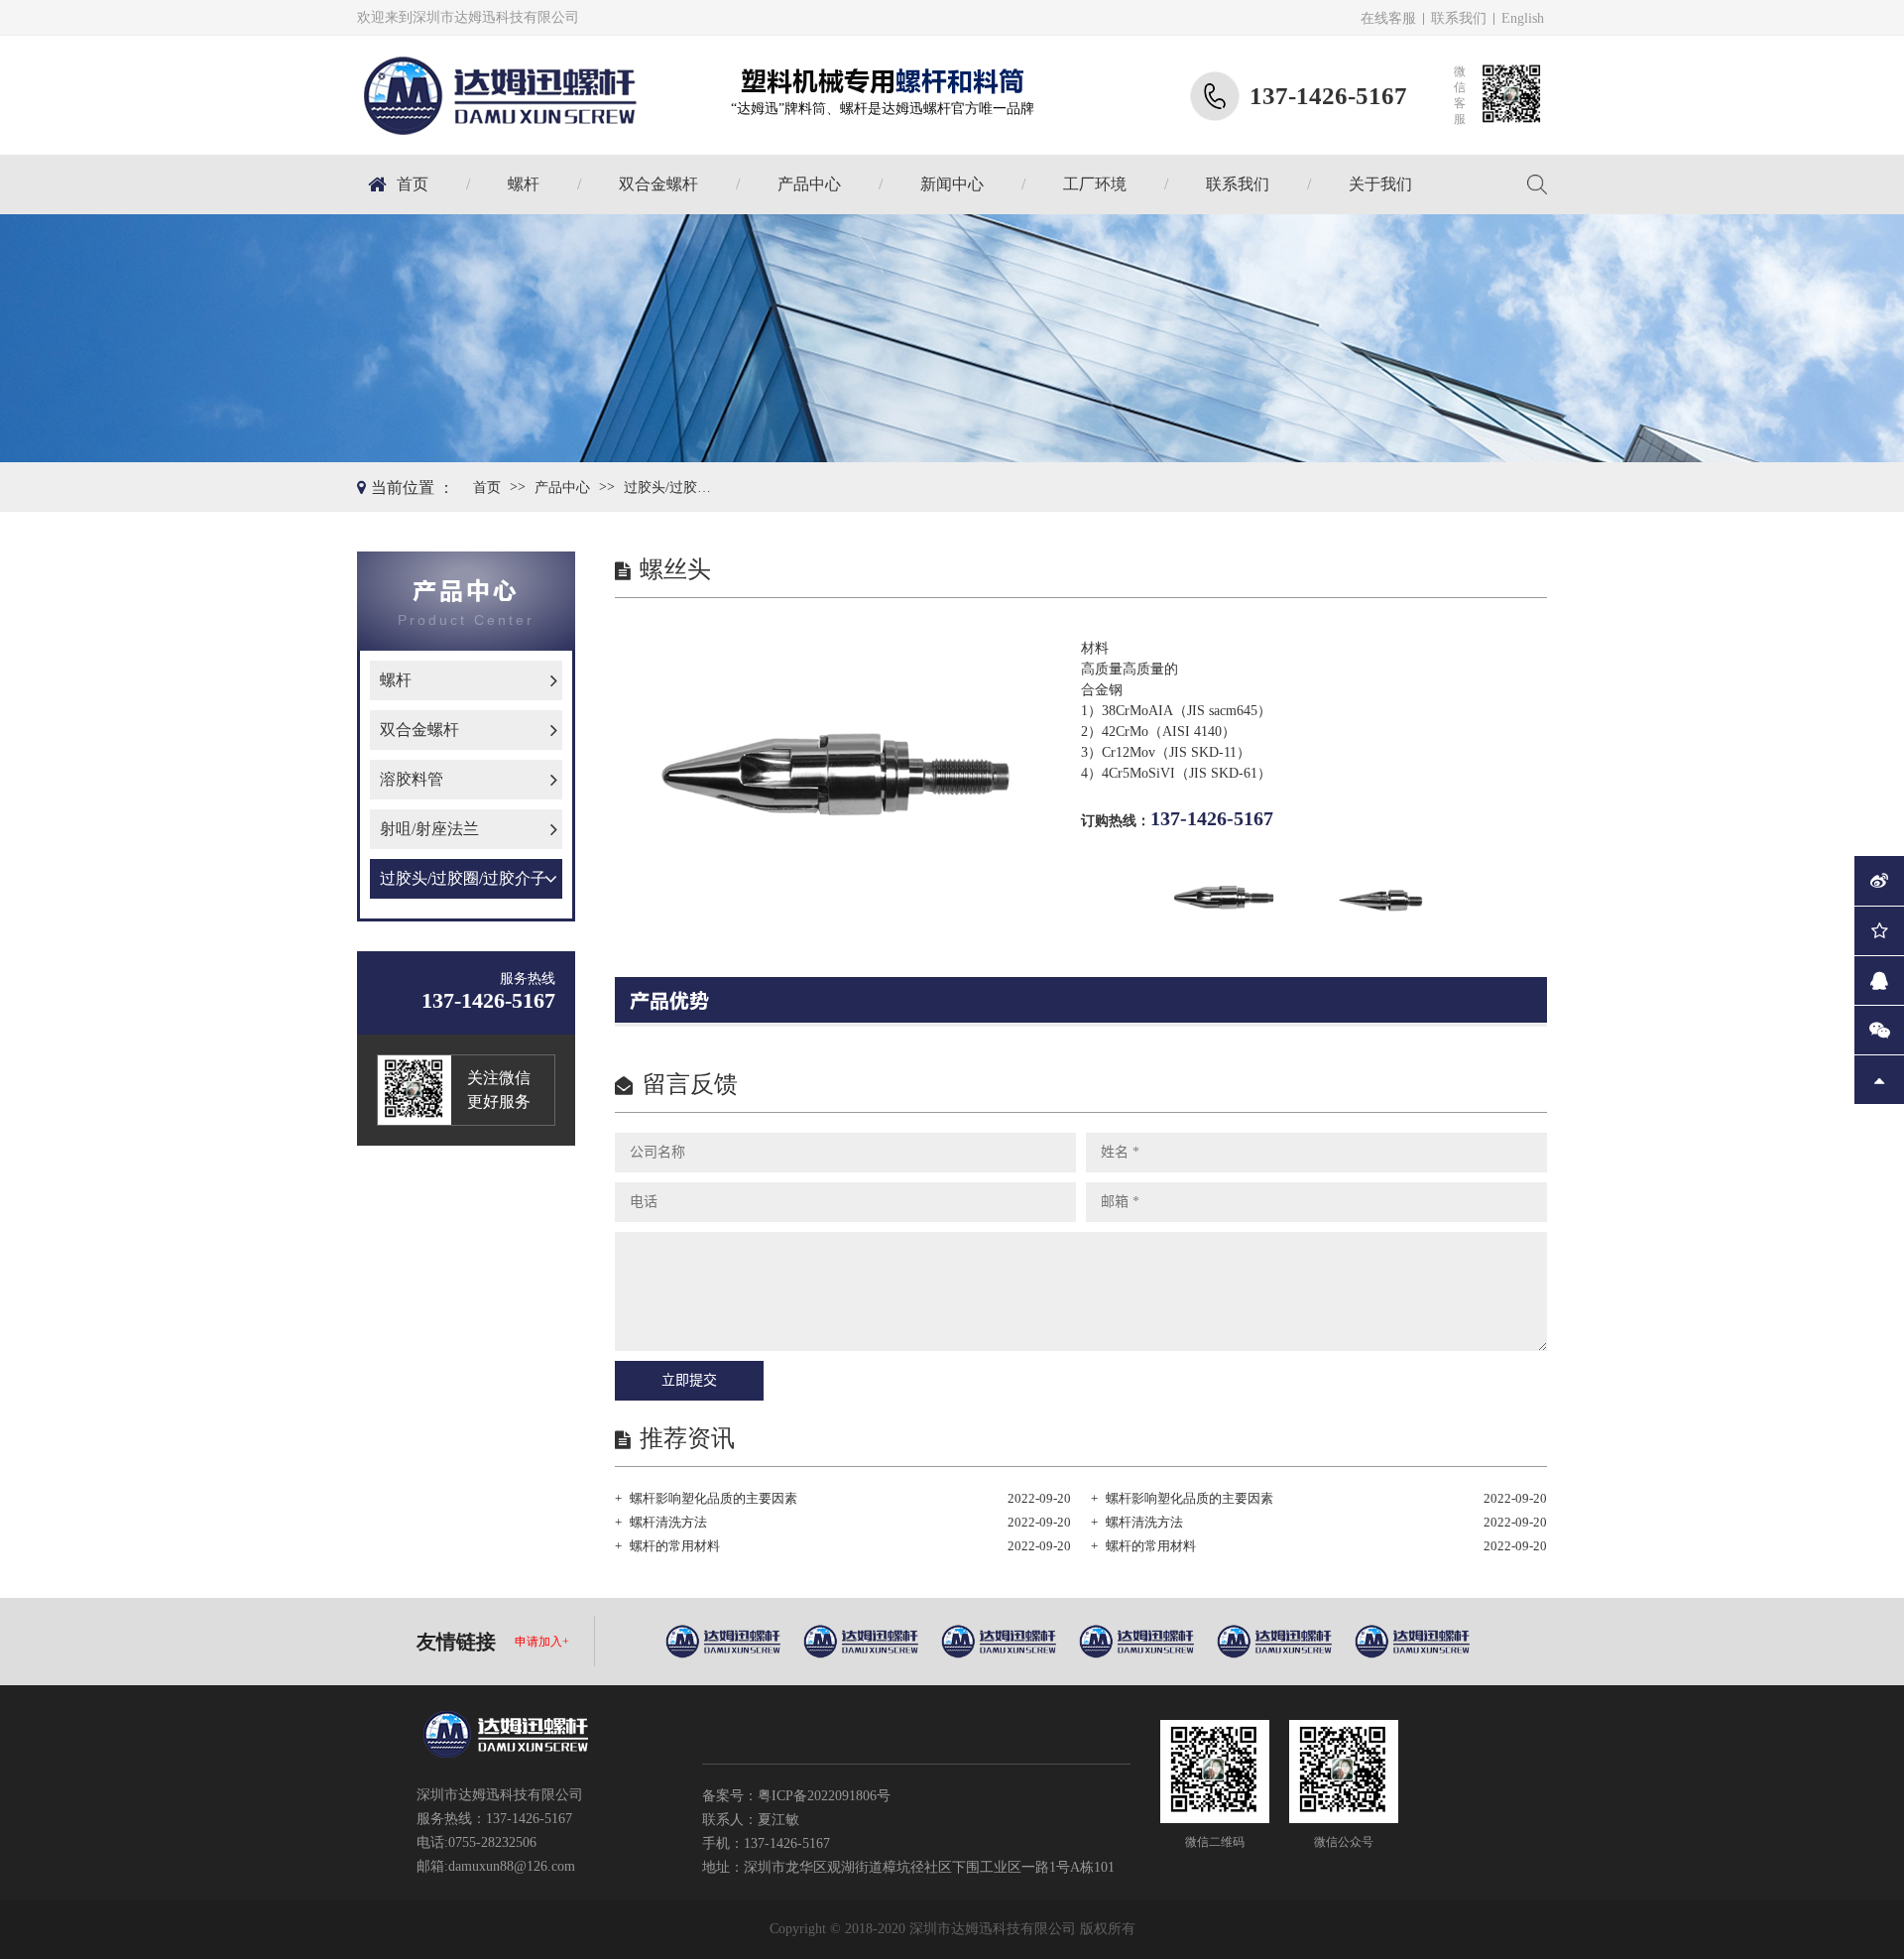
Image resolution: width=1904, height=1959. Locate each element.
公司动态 (999, 213)
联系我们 (1459, 18)
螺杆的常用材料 (675, 1546)
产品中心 (809, 184)
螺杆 (524, 184)
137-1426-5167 (1212, 818)
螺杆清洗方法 (668, 1522)
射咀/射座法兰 (429, 829)
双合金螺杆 (658, 184)
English (1523, 18)
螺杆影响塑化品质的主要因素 (714, 1498)
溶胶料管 (412, 779)
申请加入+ (542, 1642)
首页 (413, 184)
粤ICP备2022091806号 (824, 1796)
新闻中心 (952, 184)
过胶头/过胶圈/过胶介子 (673, 488)
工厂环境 (1095, 184)
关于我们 (1380, 184)
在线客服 (1388, 18)
